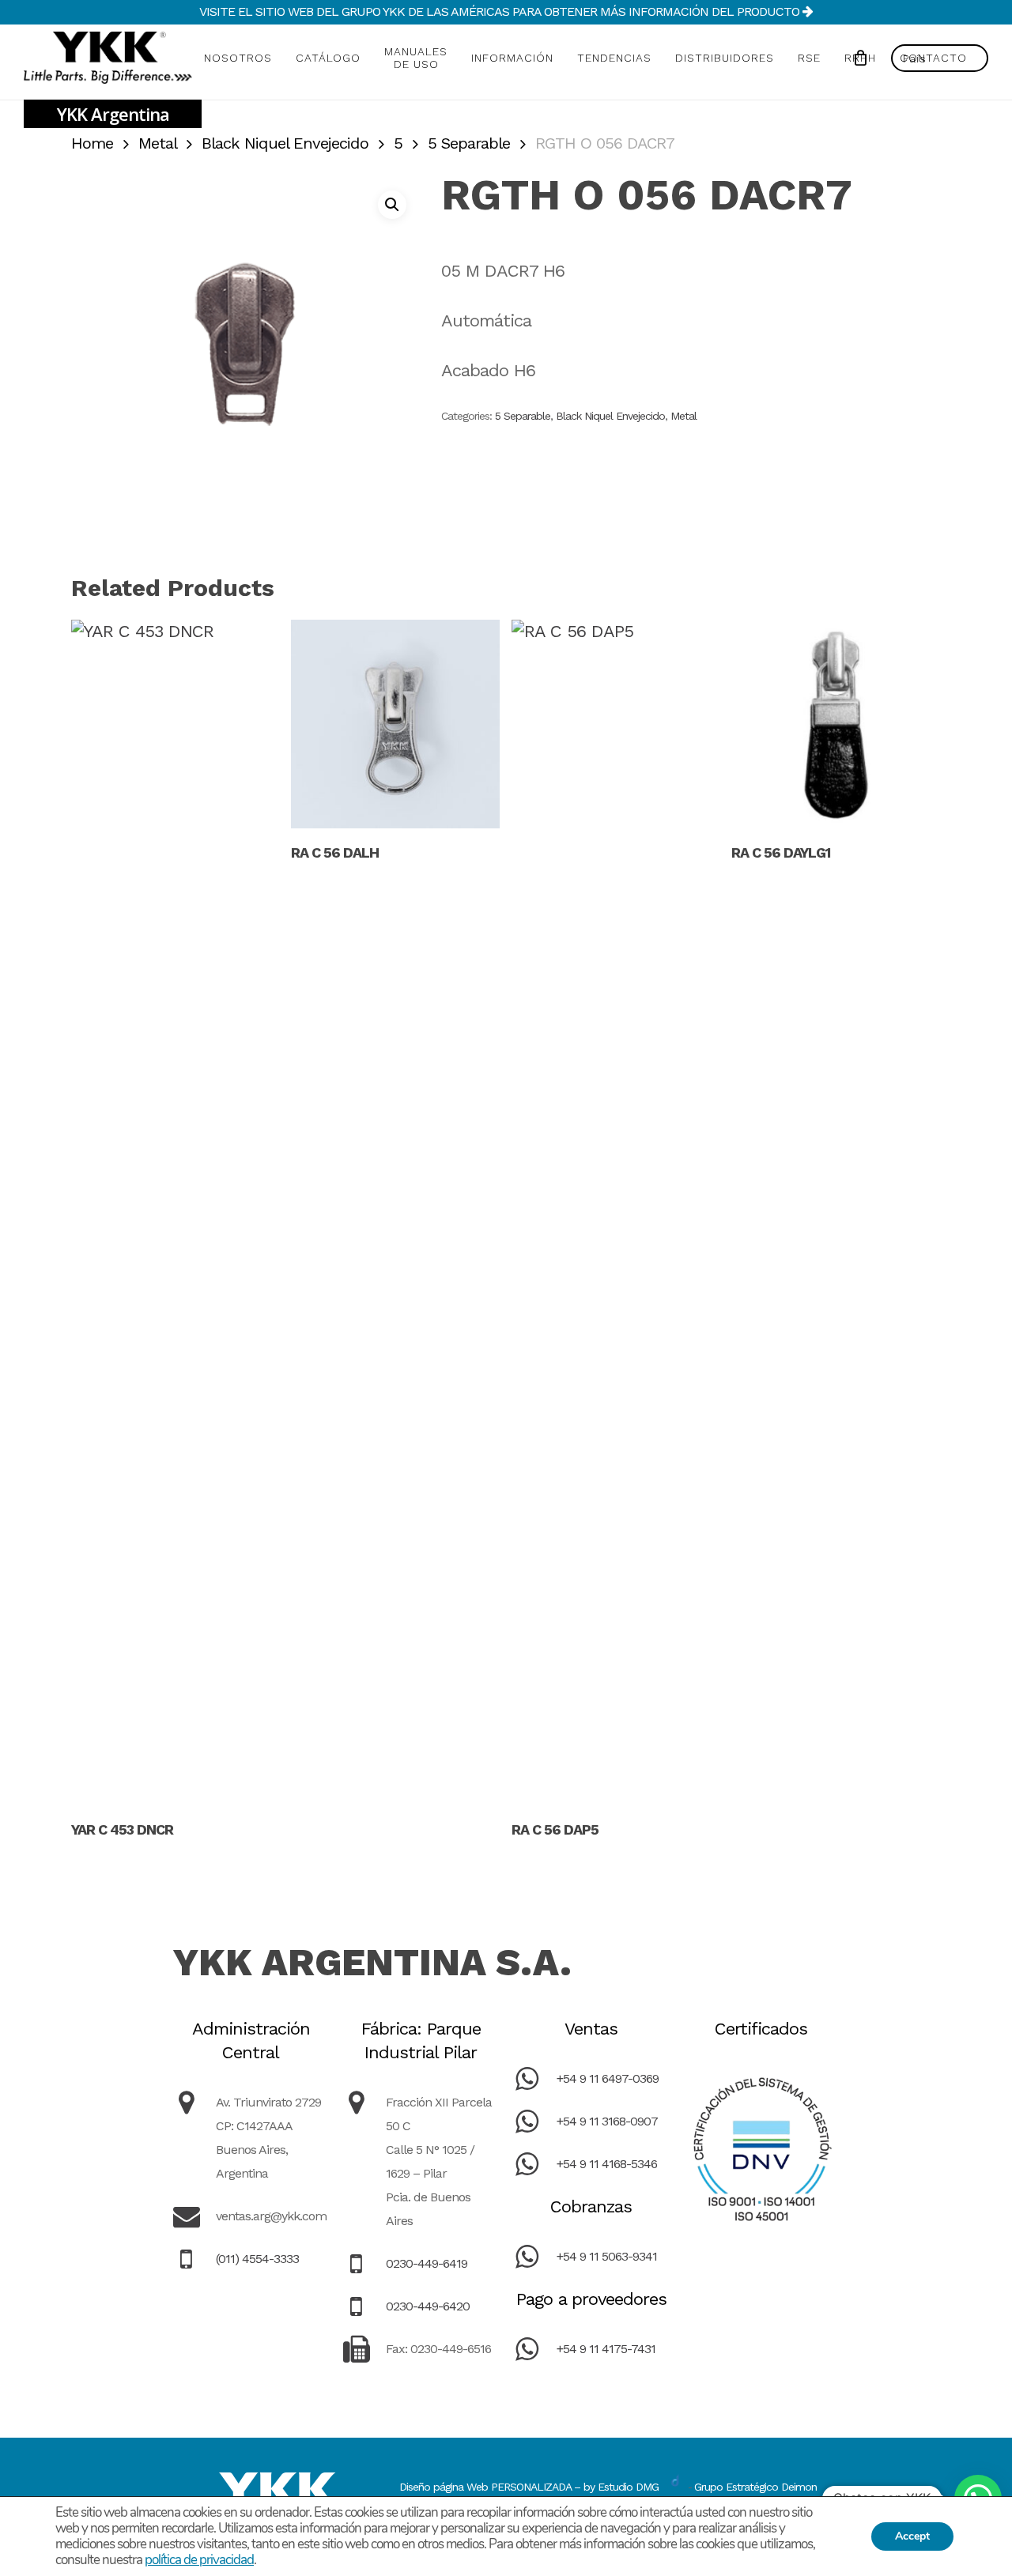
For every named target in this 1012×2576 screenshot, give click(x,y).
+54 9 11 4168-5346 (607, 2164)
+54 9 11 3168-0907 (607, 2121)
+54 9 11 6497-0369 (608, 2078)
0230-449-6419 (427, 2263)
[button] (392, 205)
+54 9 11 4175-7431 (606, 2349)
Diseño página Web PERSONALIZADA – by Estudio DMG (529, 2487)
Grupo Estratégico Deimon (755, 2487)
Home (92, 143)
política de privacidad (199, 2560)
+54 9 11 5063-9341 (607, 2256)
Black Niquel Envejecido (285, 143)
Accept (912, 2536)
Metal (157, 143)
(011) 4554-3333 (257, 2259)
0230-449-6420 (428, 2306)
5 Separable (469, 143)
